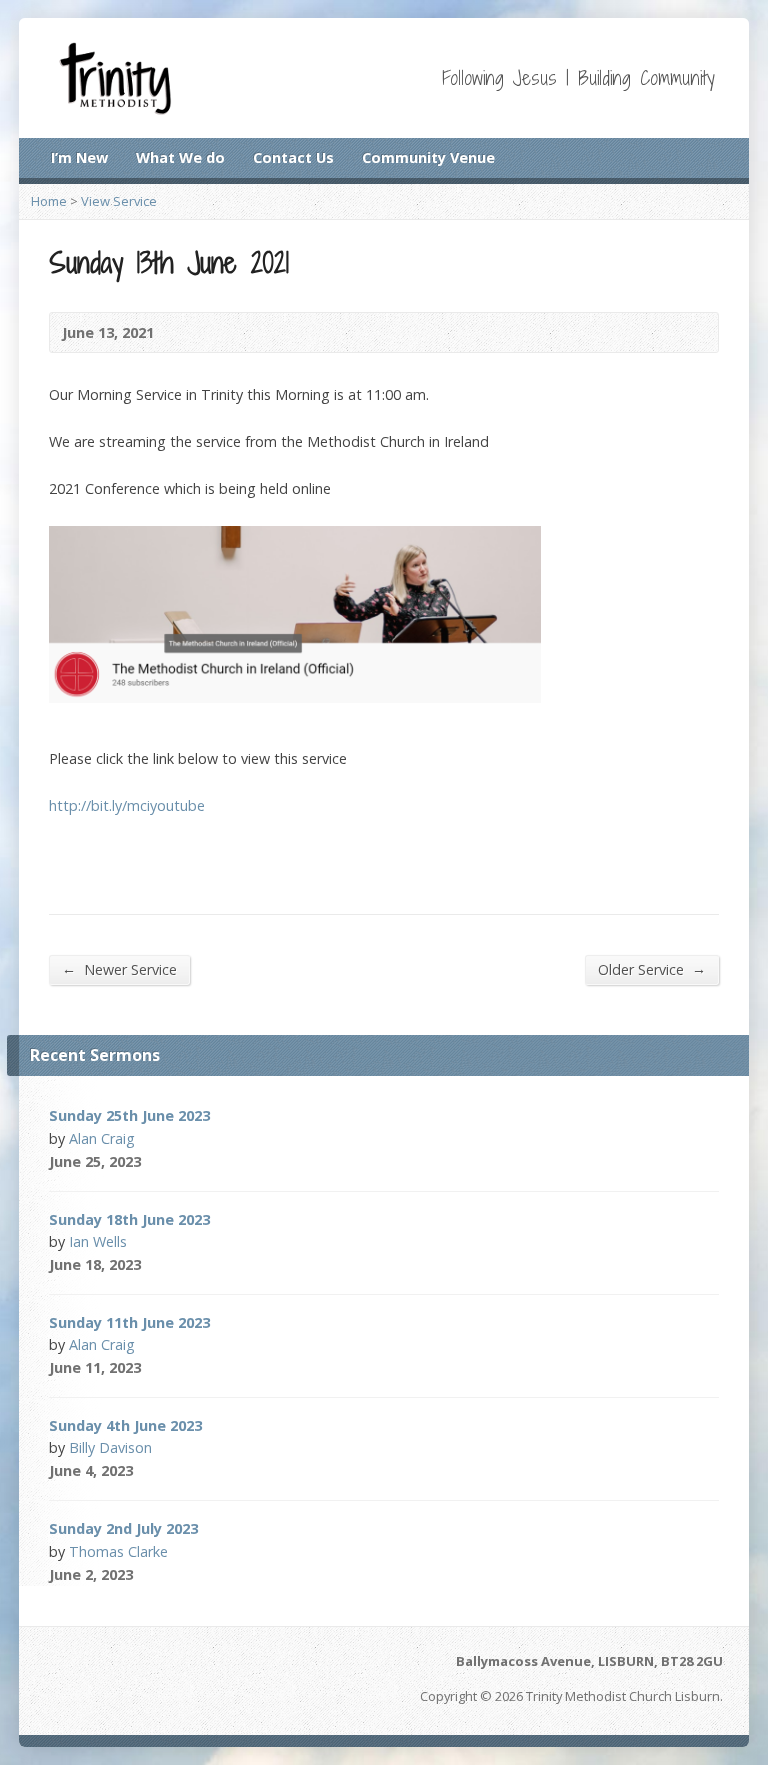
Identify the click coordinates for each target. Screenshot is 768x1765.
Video (168, 1161)
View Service (119, 201)
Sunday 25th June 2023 (129, 1115)
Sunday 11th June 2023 (129, 1322)
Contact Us (293, 157)
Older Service (652, 969)
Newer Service (119, 969)
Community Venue (428, 157)
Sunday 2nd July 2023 (123, 1528)
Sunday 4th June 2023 (125, 1425)
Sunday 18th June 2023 (129, 1219)
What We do (180, 157)
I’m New (79, 157)
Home (49, 201)
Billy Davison (110, 1447)
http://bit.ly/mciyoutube (127, 805)
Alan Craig (102, 1138)
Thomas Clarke (118, 1551)
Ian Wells (98, 1241)
